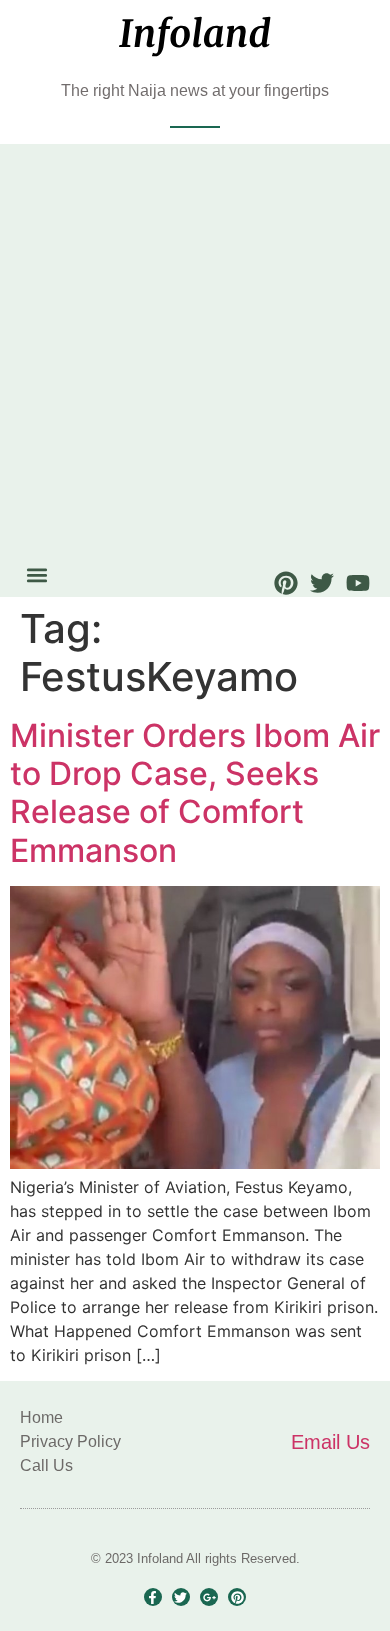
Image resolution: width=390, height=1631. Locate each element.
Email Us (330, 1442)
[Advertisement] (195, 354)
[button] (36, 575)
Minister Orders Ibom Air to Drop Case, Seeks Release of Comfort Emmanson (195, 793)
